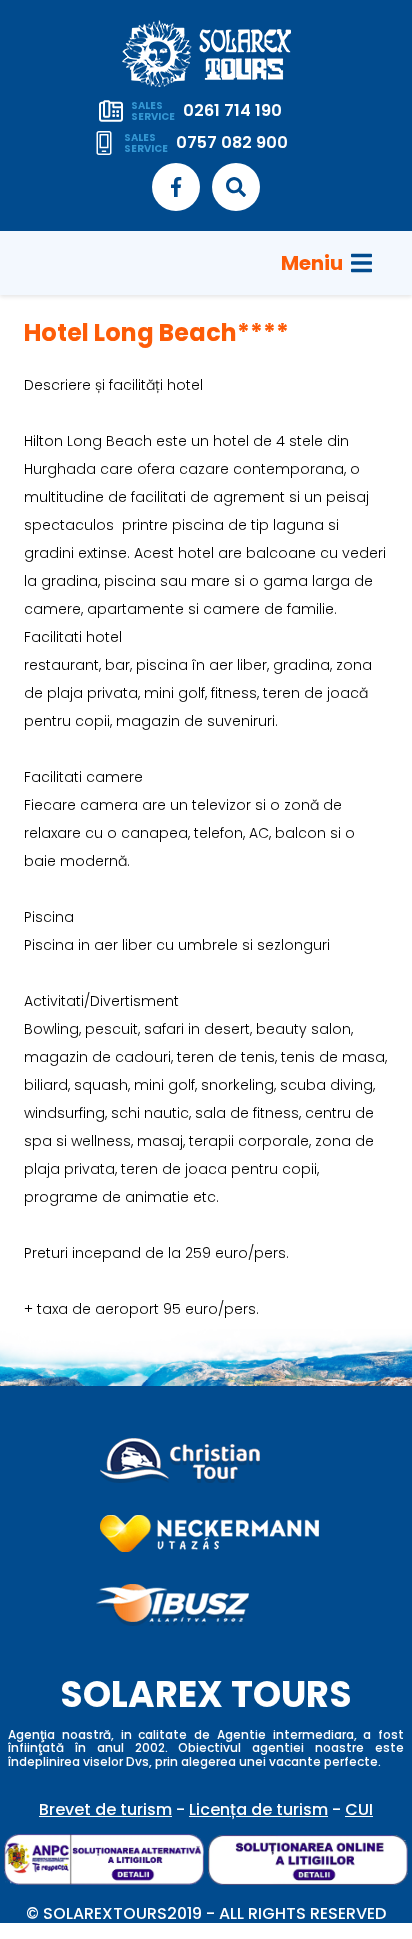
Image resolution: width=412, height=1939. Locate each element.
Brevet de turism (105, 1809)
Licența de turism (258, 1809)
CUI (359, 1809)
